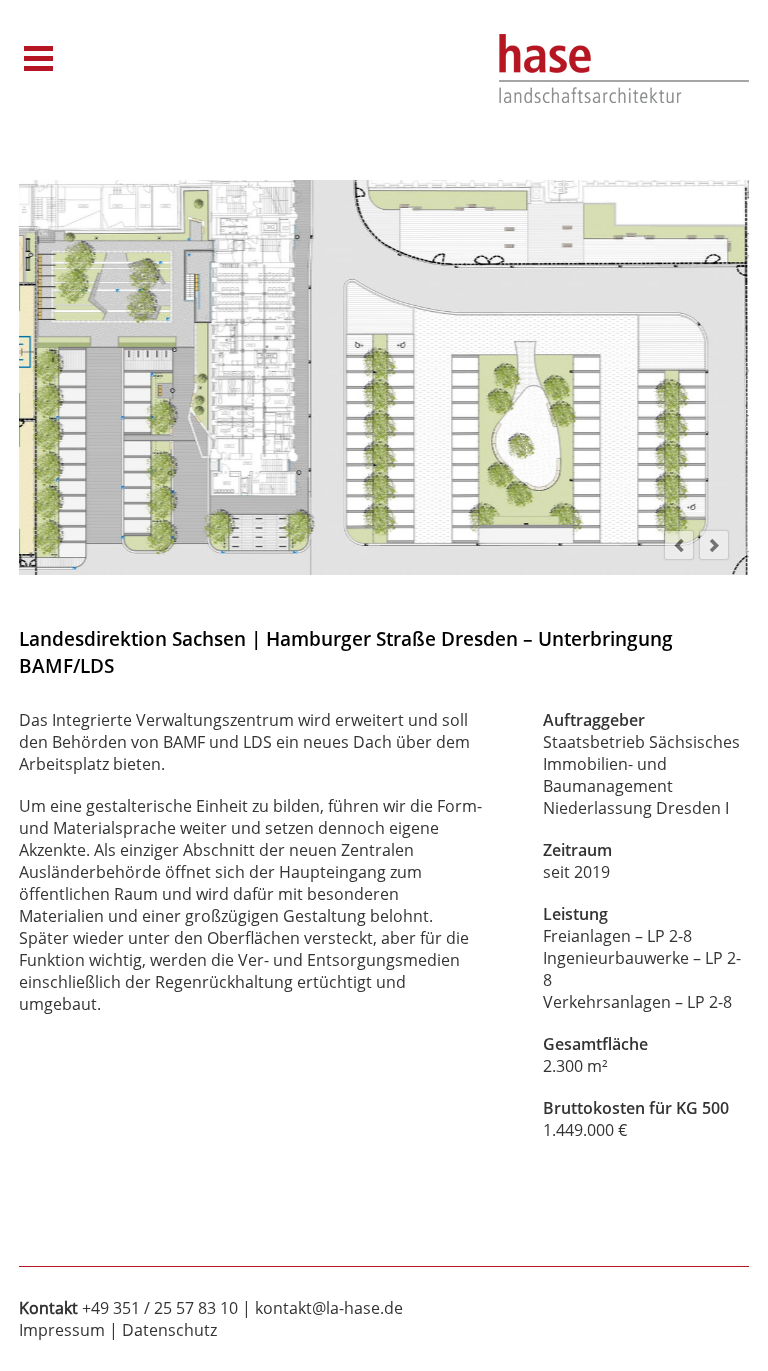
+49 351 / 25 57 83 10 (160, 1308)
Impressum (62, 1330)
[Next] (714, 545)
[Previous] (679, 545)
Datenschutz (169, 1330)
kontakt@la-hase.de (329, 1308)
